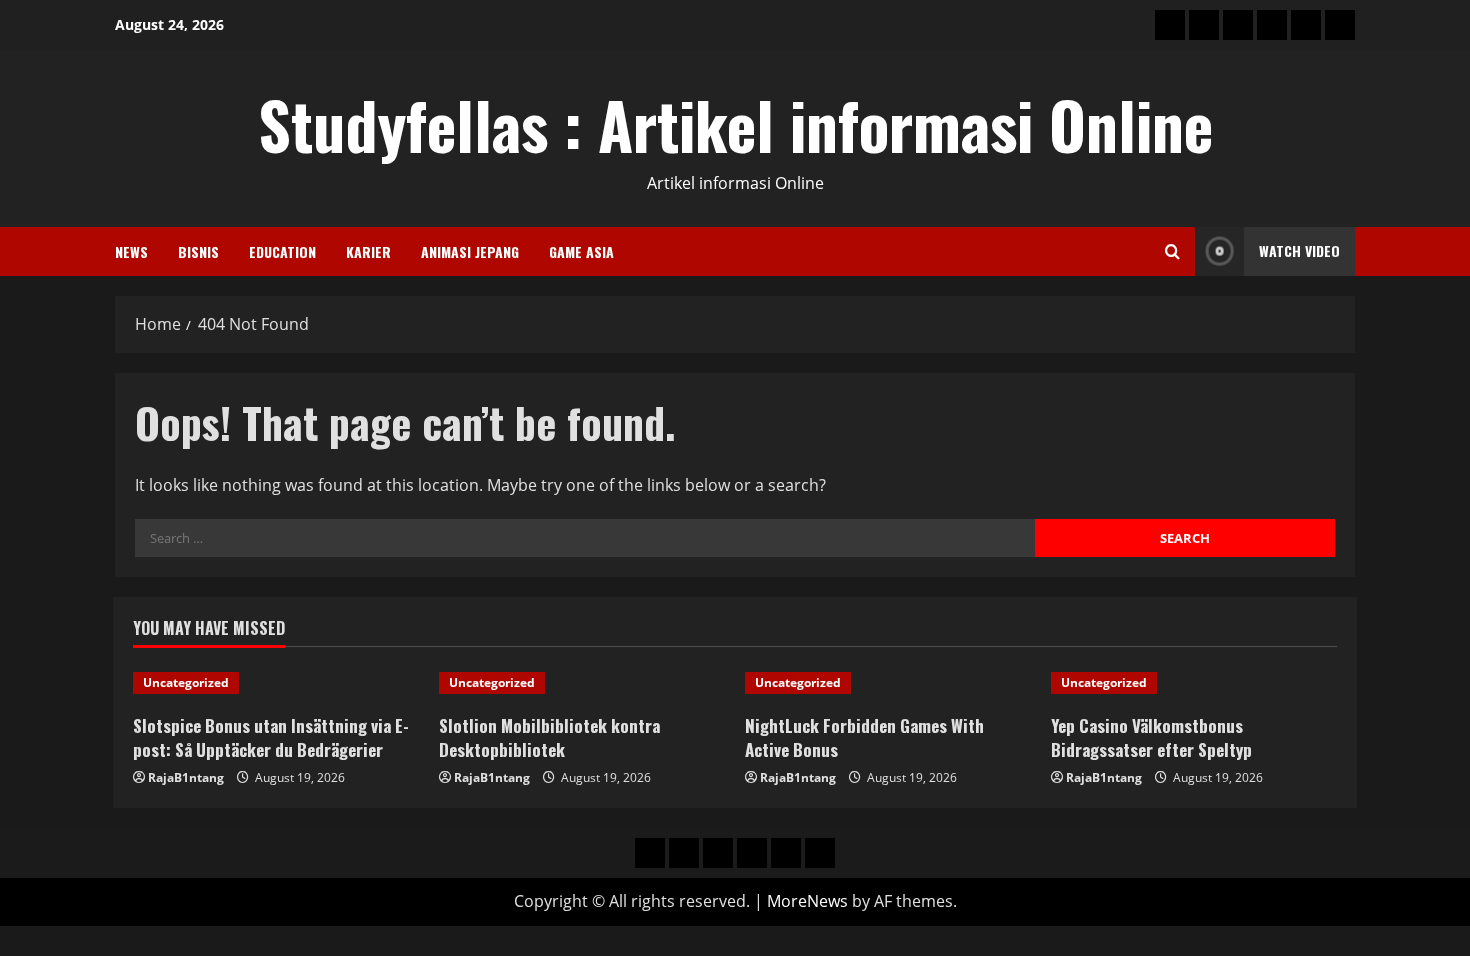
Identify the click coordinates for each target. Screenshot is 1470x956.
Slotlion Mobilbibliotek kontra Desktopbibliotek (549, 737)
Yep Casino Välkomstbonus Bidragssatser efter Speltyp (1151, 737)
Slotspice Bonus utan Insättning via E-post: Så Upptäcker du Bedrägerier (271, 737)
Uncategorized (186, 682)
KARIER (368, 251)
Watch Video (1299, 250)
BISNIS (198, 251)
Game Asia (581, 251)
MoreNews (807, 901)
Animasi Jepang (470, 251)
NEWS (131, 251)
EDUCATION (282, 251)
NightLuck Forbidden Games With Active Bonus (864, 737)
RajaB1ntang (186, 777)
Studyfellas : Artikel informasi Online (735, 124)
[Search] (1172, 251)
